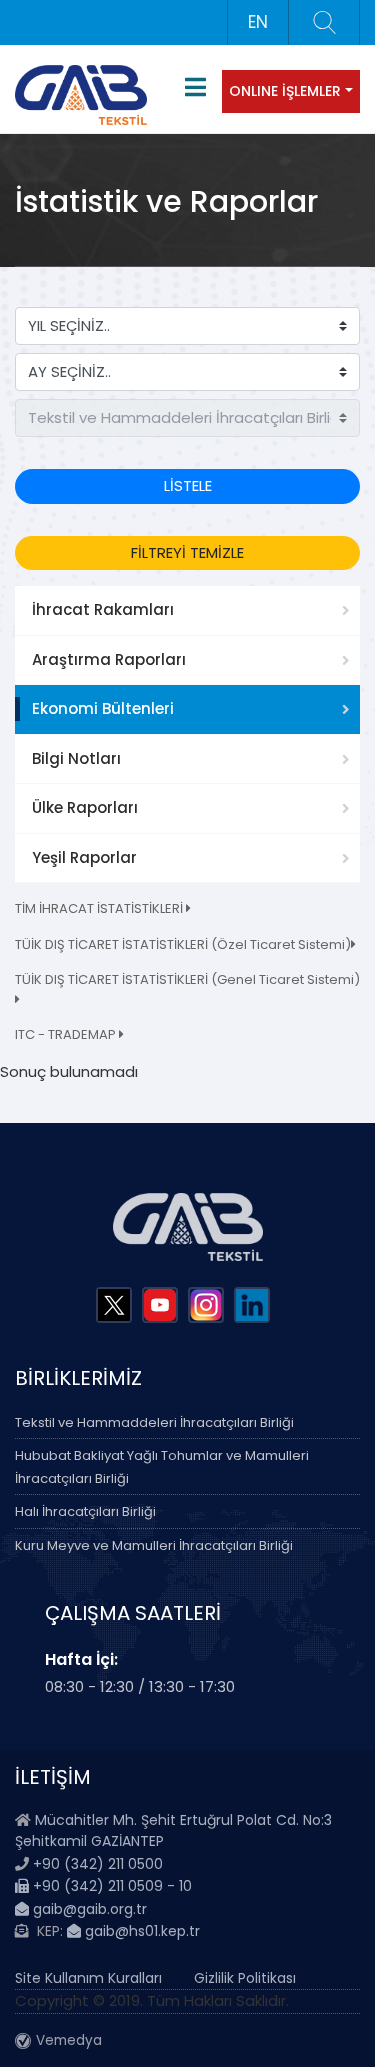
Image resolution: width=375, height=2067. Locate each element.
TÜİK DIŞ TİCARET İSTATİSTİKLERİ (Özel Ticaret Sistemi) (183, 944)
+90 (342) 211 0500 (98, 1864)
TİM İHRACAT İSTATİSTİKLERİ (100, 908)
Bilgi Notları (76, 758)
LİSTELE (188, 485)
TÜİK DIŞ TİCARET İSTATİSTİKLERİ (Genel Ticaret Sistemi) (187, 979)
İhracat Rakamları (103, 609)
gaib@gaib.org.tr (88, 1909)
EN (258, 22)
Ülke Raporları (85, 807)
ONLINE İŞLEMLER (285, 91)
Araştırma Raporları (109, 659)
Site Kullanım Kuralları (88, 1978)
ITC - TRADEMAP (67, 1034)
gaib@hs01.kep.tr (140, 1931)
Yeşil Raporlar (84, 857)
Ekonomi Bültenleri (103, 708)
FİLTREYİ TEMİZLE (187, 552)
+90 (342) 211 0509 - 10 (110, 1886)
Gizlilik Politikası (245, 1978)
